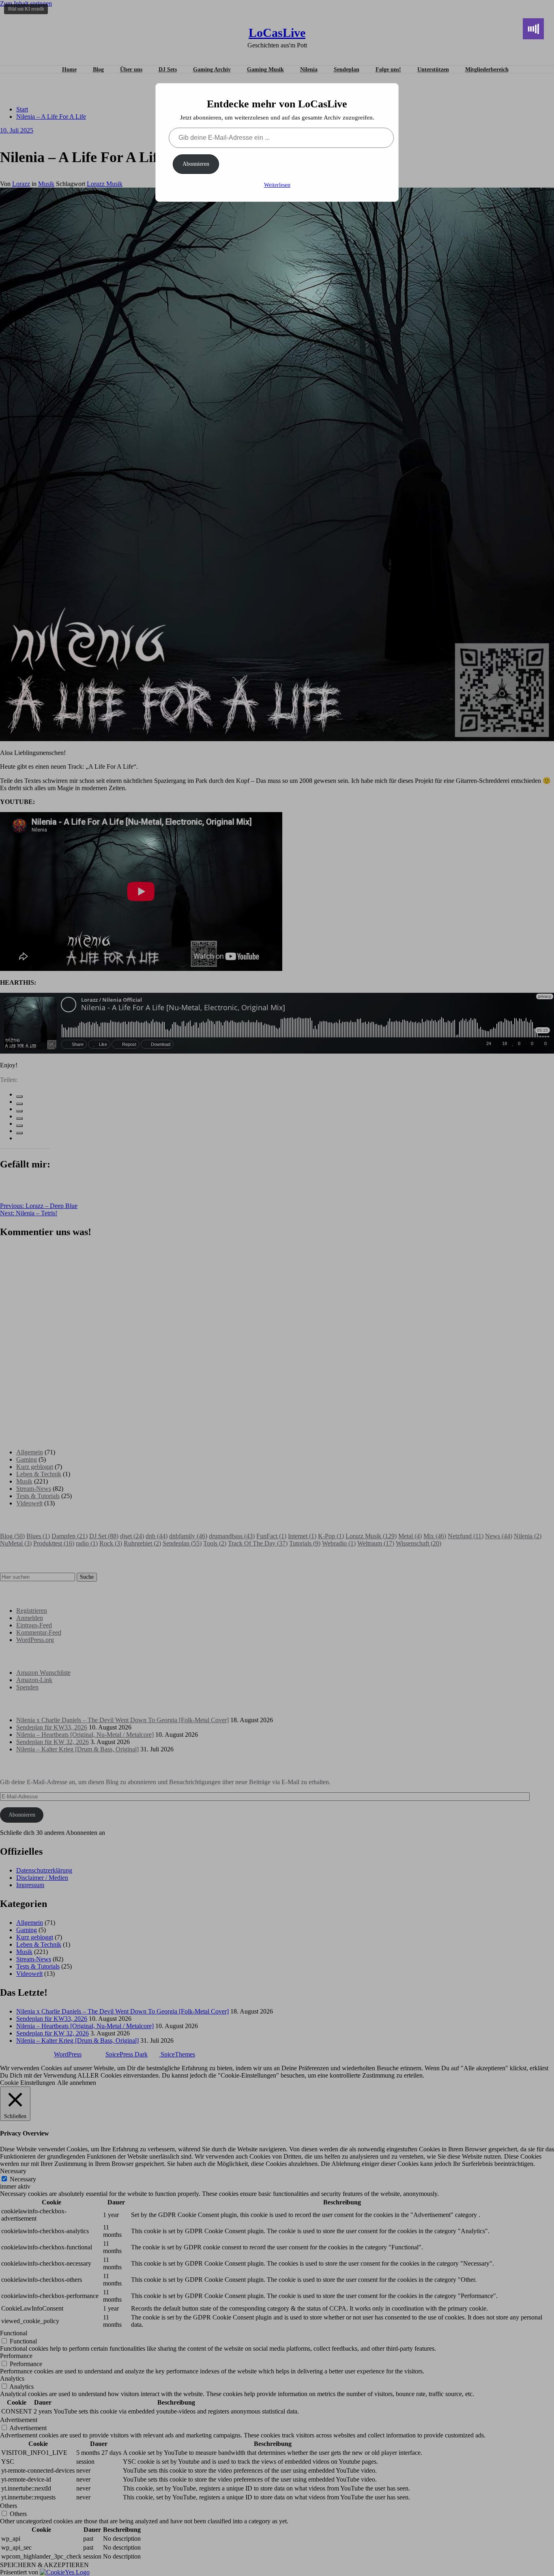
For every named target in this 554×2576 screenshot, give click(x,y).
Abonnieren (196, 164)
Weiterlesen (277, 185)
